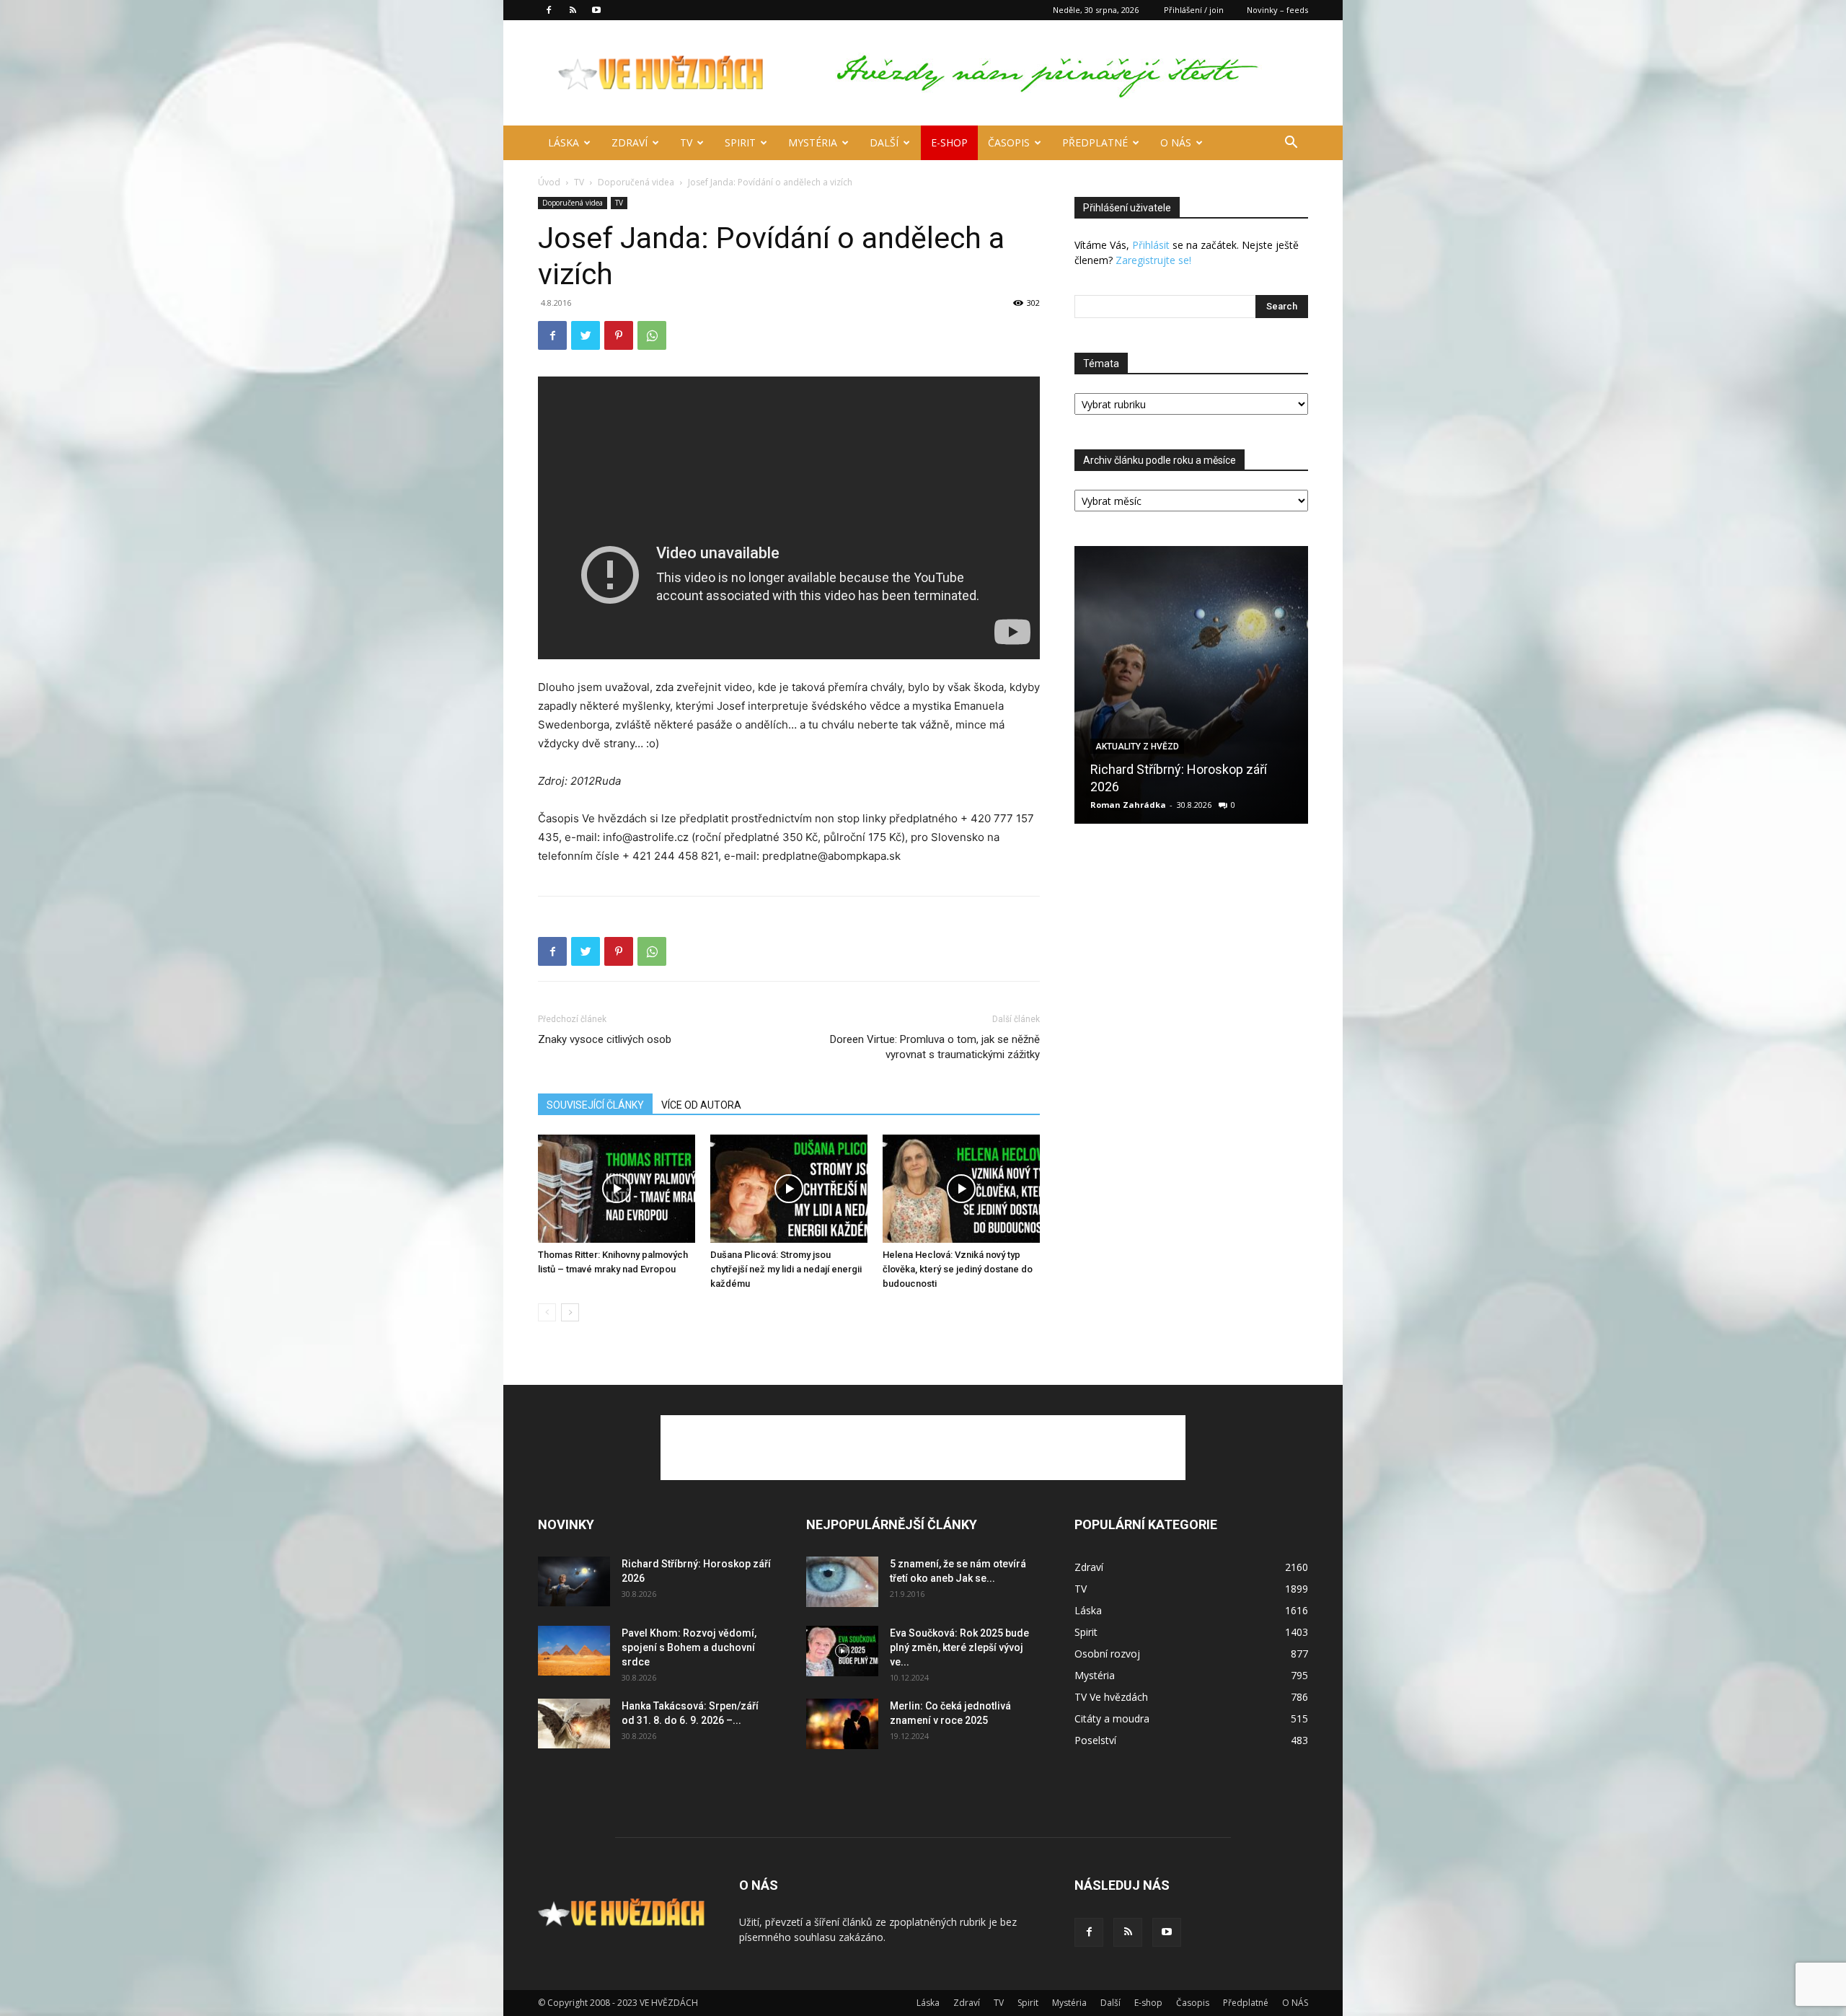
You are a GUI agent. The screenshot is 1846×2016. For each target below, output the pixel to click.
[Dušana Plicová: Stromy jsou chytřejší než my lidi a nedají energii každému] (789, 1189)
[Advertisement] (923, 1448)
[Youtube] (596, 10)
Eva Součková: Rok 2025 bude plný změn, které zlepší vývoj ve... (959, 1647)
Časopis (1009, 142)
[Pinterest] (619, 335)
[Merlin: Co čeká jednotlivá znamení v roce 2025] (842, 1724)
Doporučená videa (636, 182)
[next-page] (570, 1312)
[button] (1291, 144)
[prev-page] (547, 1312)
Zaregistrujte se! (1153, 260)
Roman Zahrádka (1128, 805)
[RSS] (573, 10)
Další (884, 142)
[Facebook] (549, 10)
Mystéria (813, 142)
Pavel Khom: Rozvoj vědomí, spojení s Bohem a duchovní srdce (689, 1647)
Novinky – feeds (1277, 10)
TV (686, 142)
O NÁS (1176, 142)
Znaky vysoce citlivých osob (605, 1039)
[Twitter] (586, 335)
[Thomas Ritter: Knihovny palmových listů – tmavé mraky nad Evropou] (617, 1189)
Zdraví (630, 142)
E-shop (949, 142)
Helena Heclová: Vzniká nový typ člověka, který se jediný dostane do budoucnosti (958, 1269)
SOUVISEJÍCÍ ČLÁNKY (595, 1105)
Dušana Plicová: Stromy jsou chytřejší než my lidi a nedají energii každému (786, 1269)
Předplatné (1095, 142)
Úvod (549, 182)
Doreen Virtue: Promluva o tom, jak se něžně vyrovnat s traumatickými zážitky (935, 1047)
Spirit (740, 142)
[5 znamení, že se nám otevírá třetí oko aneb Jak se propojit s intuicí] (842, 1582)
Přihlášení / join (1194, 10)
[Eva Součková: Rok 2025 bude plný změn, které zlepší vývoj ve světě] (842, 1651)
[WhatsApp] (652, 335)
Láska (564, 142)
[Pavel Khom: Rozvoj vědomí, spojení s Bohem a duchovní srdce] (574, 1651)
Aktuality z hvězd (1137, 747)
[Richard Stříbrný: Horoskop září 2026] (1191, 685)
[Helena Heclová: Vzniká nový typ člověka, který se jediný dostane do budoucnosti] (961, 1189)
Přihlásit (1151, 245)
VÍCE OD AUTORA (701, 1105)
